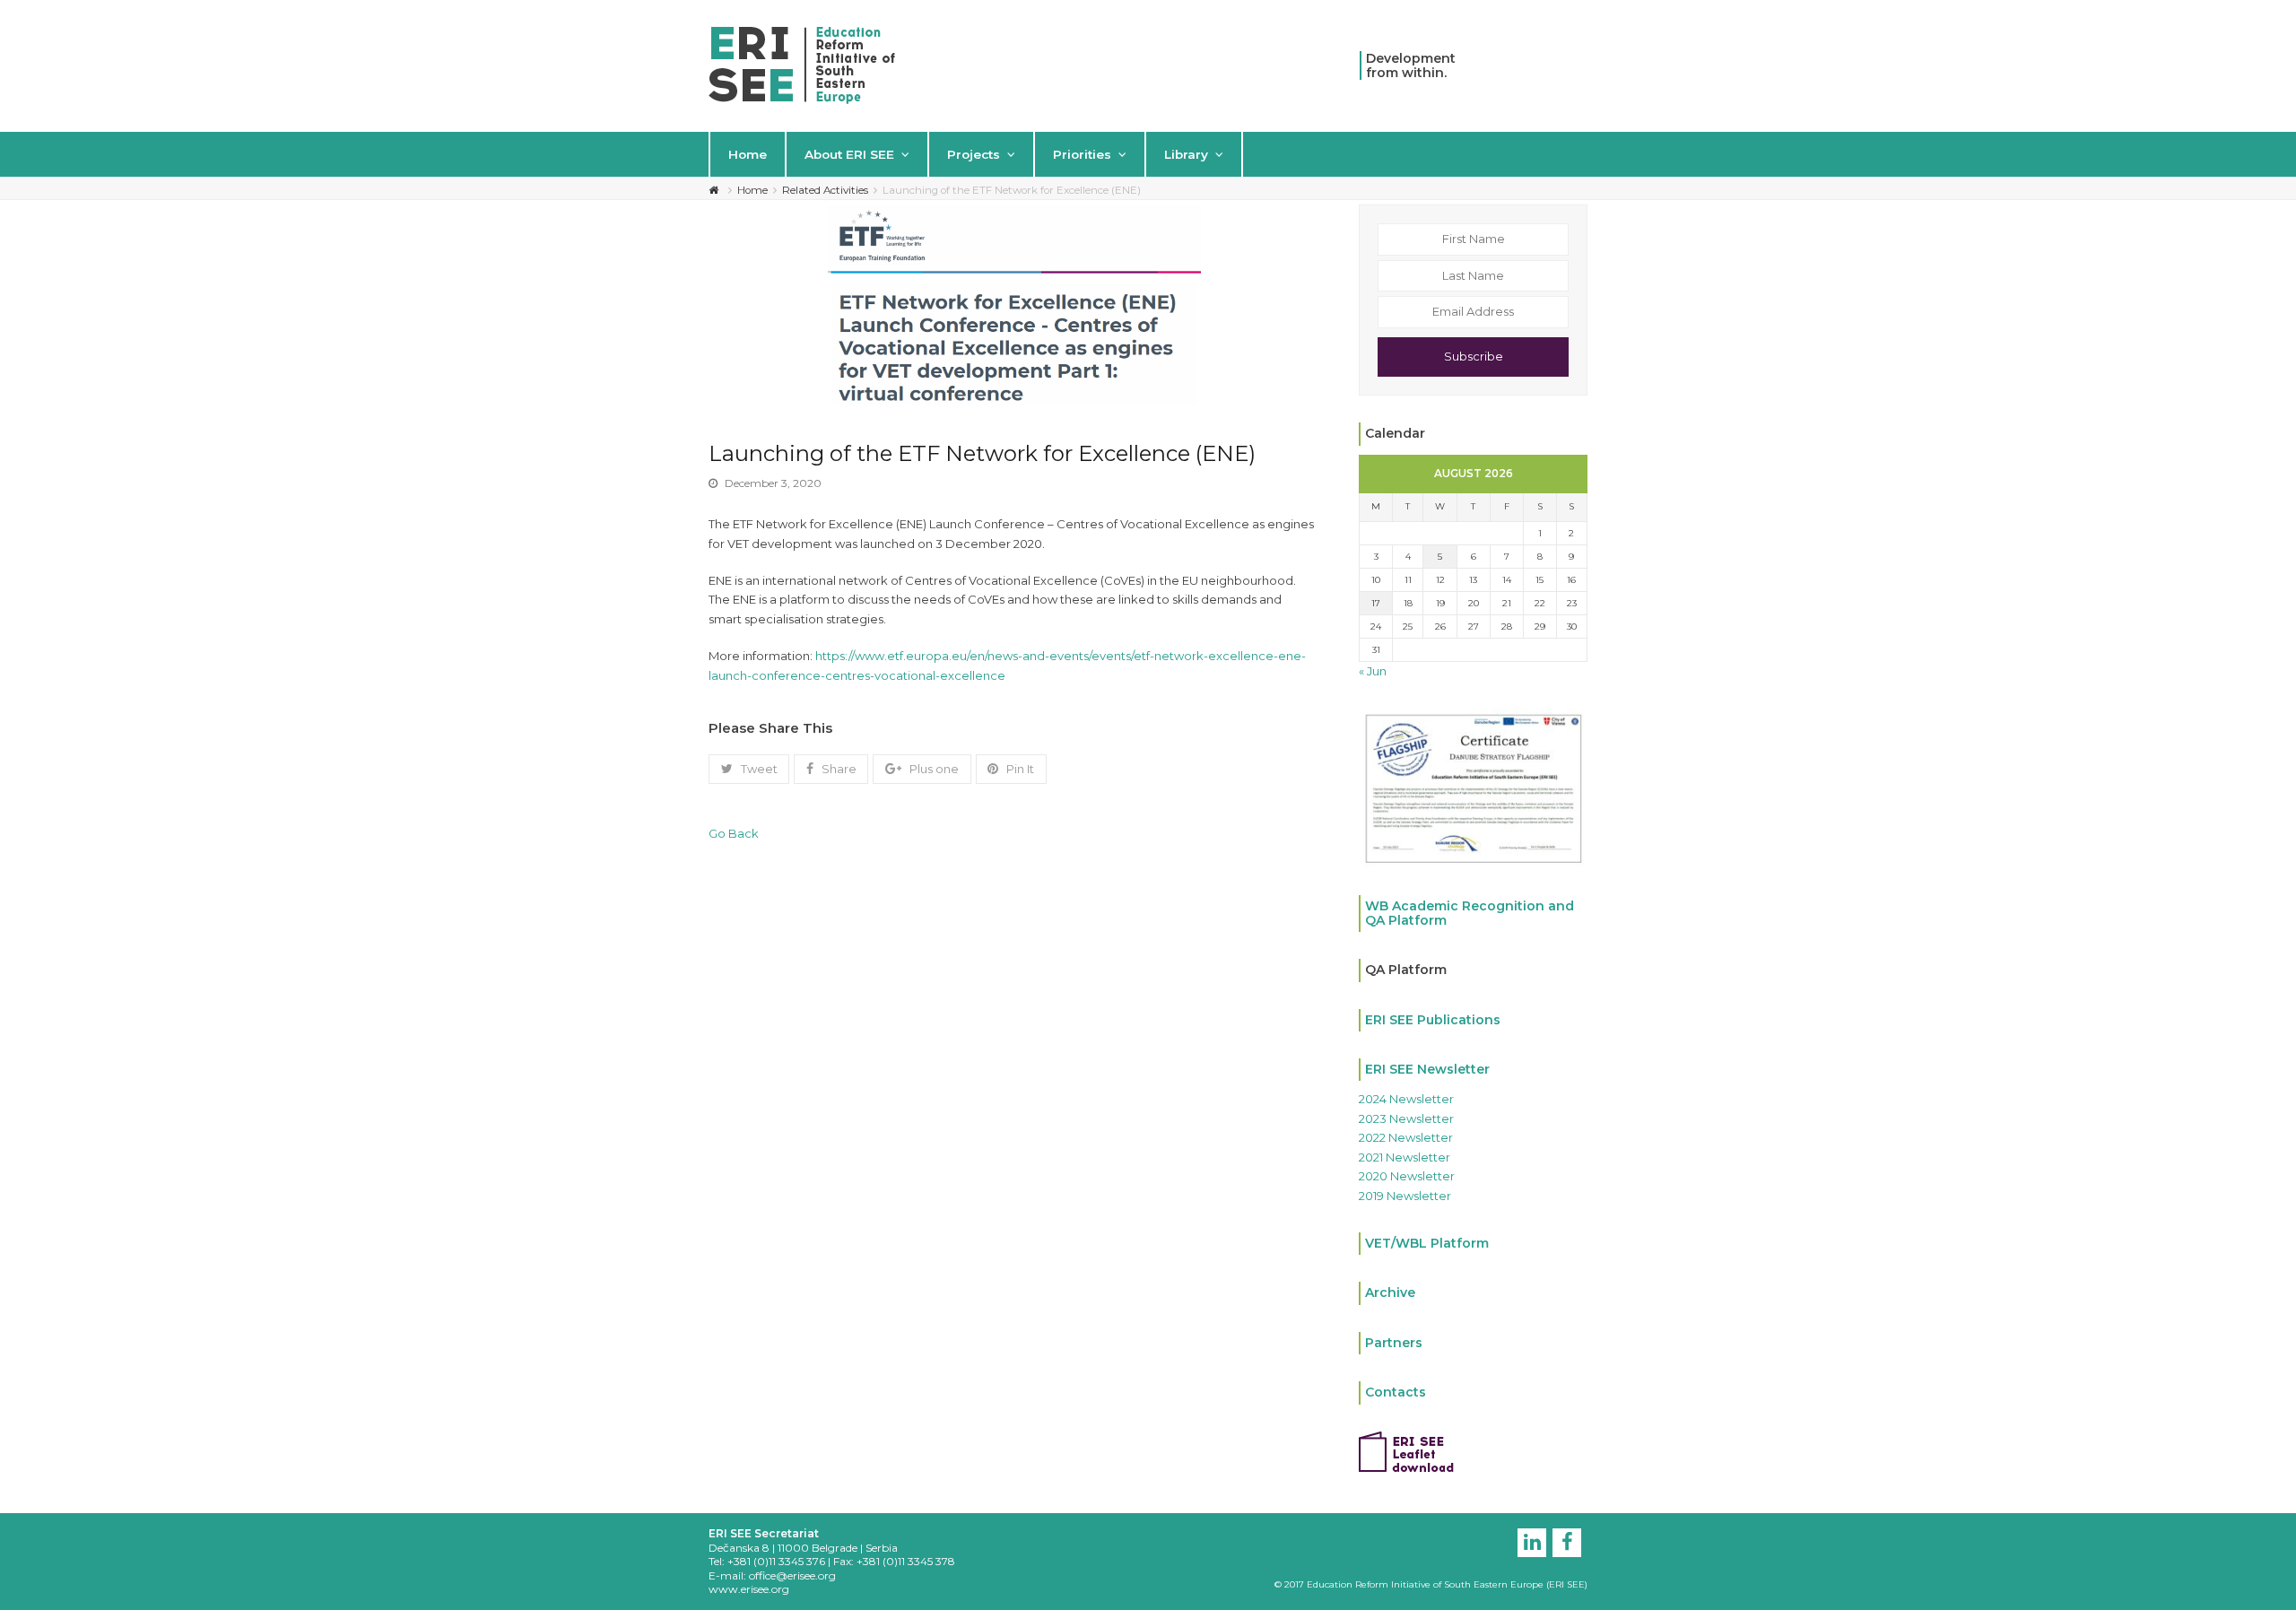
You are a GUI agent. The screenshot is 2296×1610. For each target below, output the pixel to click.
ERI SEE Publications (1433, 1020)
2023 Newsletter (1406, 1118)
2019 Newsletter (1405, 1196)
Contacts (1396, 1392)
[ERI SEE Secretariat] (802, 64)
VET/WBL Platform (1427, 1243)
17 (1376, 603)
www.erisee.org (749, 1589)
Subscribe (1474, 356)
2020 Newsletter (1407, 1176)
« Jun (1373, 671)
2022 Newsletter (1406, 1137)
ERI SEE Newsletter (1427, 1069)
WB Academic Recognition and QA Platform (1470, 913)
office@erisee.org (792, 1575)
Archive (1390, 1292)
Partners (1394, 1343)
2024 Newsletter (1406, 1099)
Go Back (734, 833)
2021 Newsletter (1405, 1157)
